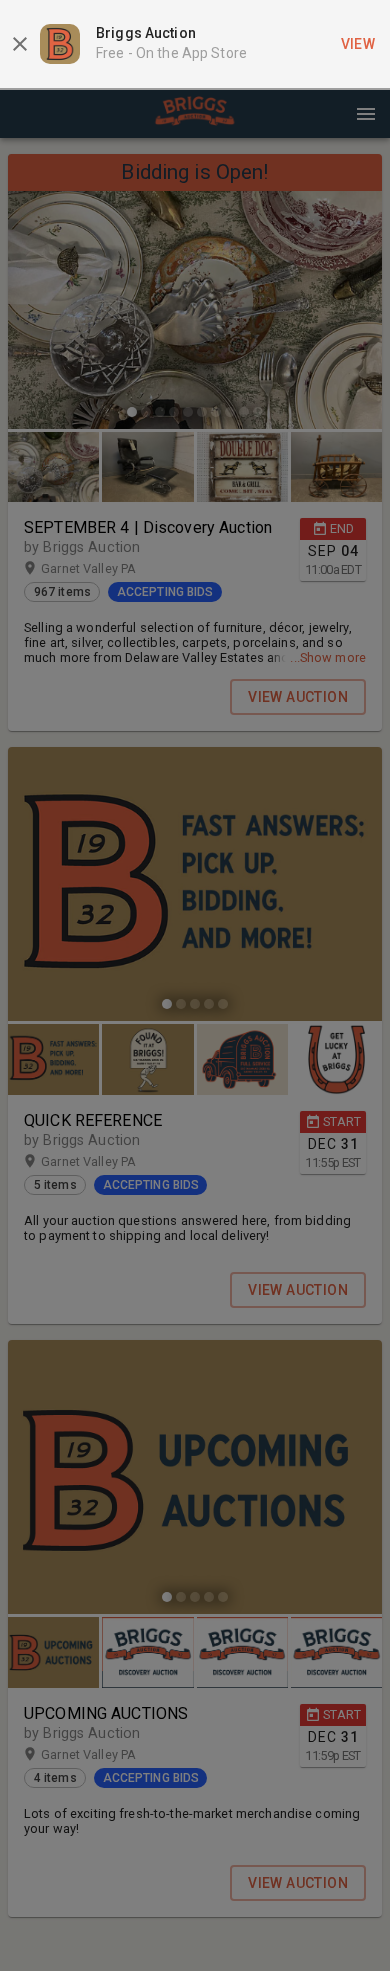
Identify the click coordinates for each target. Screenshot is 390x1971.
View (358, 44)
